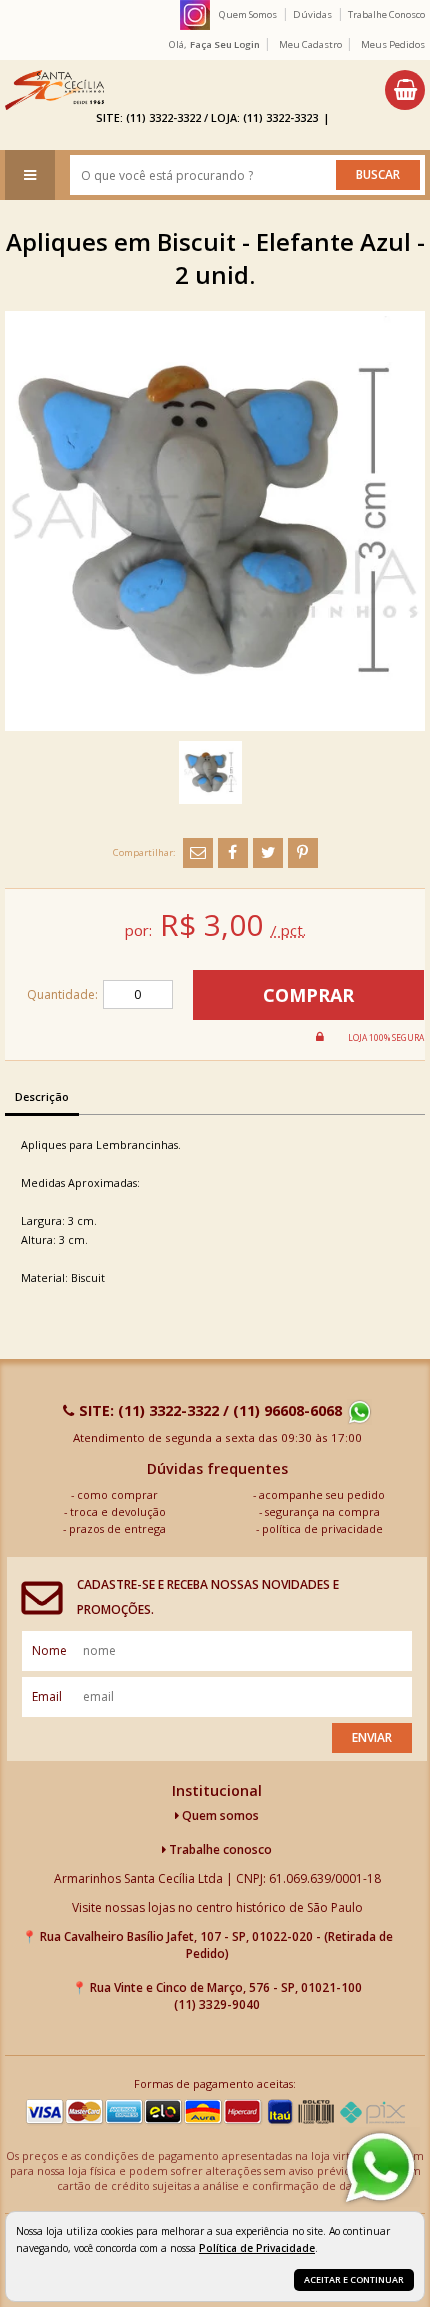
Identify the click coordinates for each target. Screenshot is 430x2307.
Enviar (372, 1737)
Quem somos (219, 1815)
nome (49, 1650)
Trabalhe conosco (219, 1849)
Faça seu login (225, 44)
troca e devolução (118, 1511)
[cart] (405, 90)
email (47, 1696)
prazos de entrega (117, 1528)
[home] (54, 90)
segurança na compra (322, 1511)
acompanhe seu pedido (322, 1494)
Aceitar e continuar (354, 2279)
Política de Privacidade (257, 2248)
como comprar (117, 1494)
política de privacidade (322, 1528)
